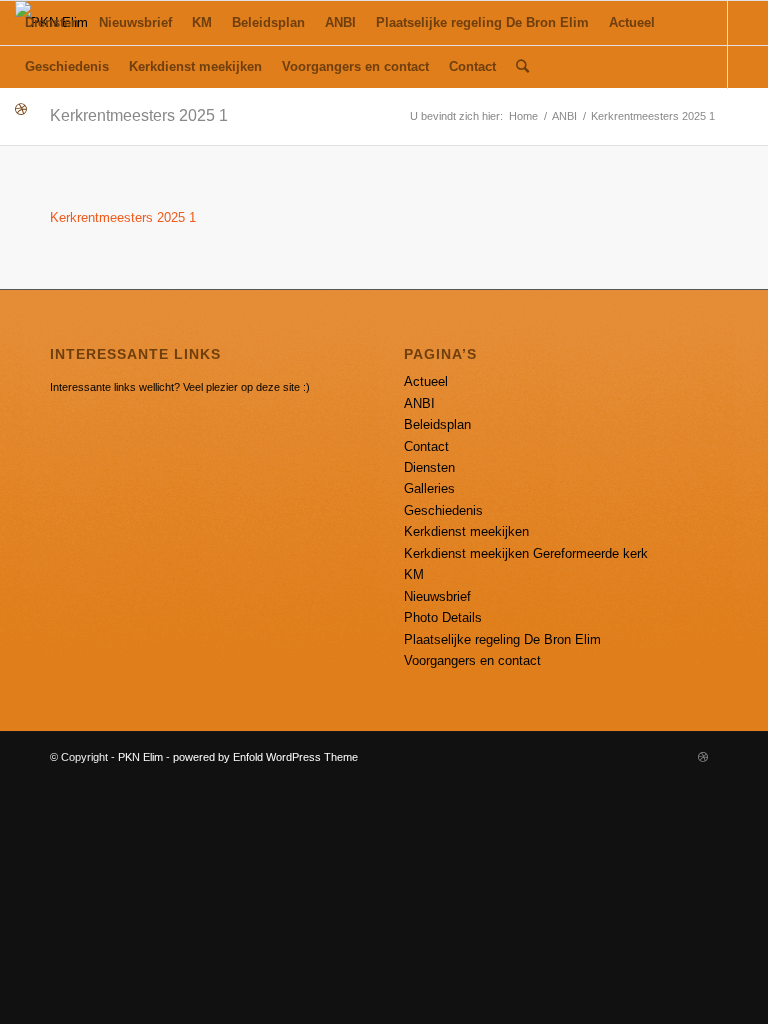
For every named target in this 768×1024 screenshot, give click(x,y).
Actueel (426, 381)
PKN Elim (140, 757)
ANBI (564, 116)
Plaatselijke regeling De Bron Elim (502, 639)
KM (414, 574)
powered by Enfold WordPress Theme (265, 757)
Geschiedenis (443, 510)
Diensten (429, 467)
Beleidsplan (437, 424)
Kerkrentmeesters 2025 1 (139, 115)
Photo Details (443, 617)
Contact (426, 446)
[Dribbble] (21, 110)
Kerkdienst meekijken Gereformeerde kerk (526, 553)
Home (523, 116)
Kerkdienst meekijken (466, 531)
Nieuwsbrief (437, 596)
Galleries (429, 488)
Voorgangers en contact (472, 660)
